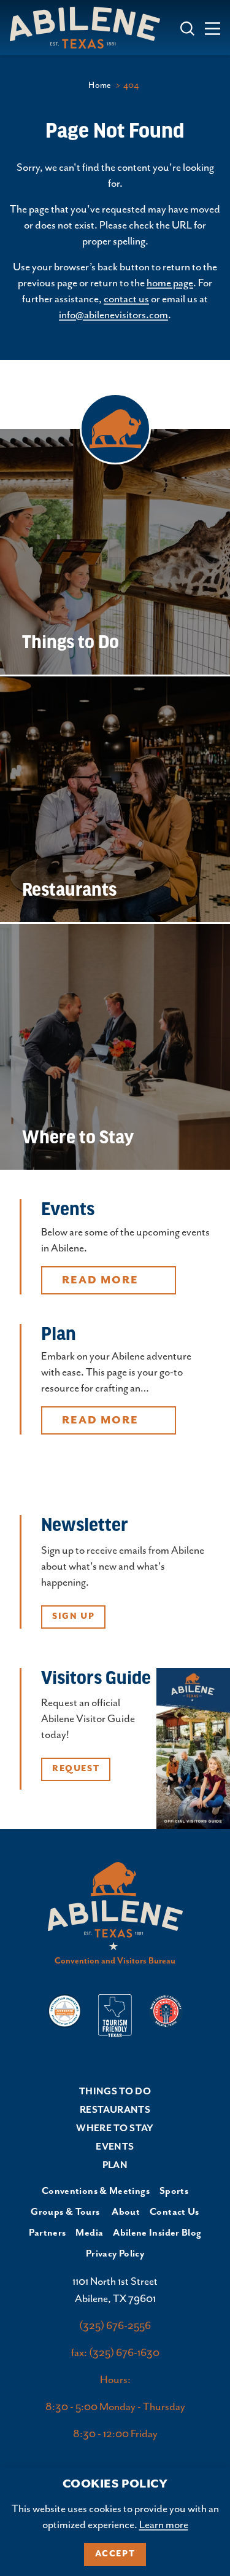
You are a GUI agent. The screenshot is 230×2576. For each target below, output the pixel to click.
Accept (115, 2554)
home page (170, 283)
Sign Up (73, 1616)
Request (76, 1769)
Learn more (164, 2525)
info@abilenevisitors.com (113, 315)
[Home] (90, 27)
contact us (126, 299)
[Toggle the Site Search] (187, 27)
